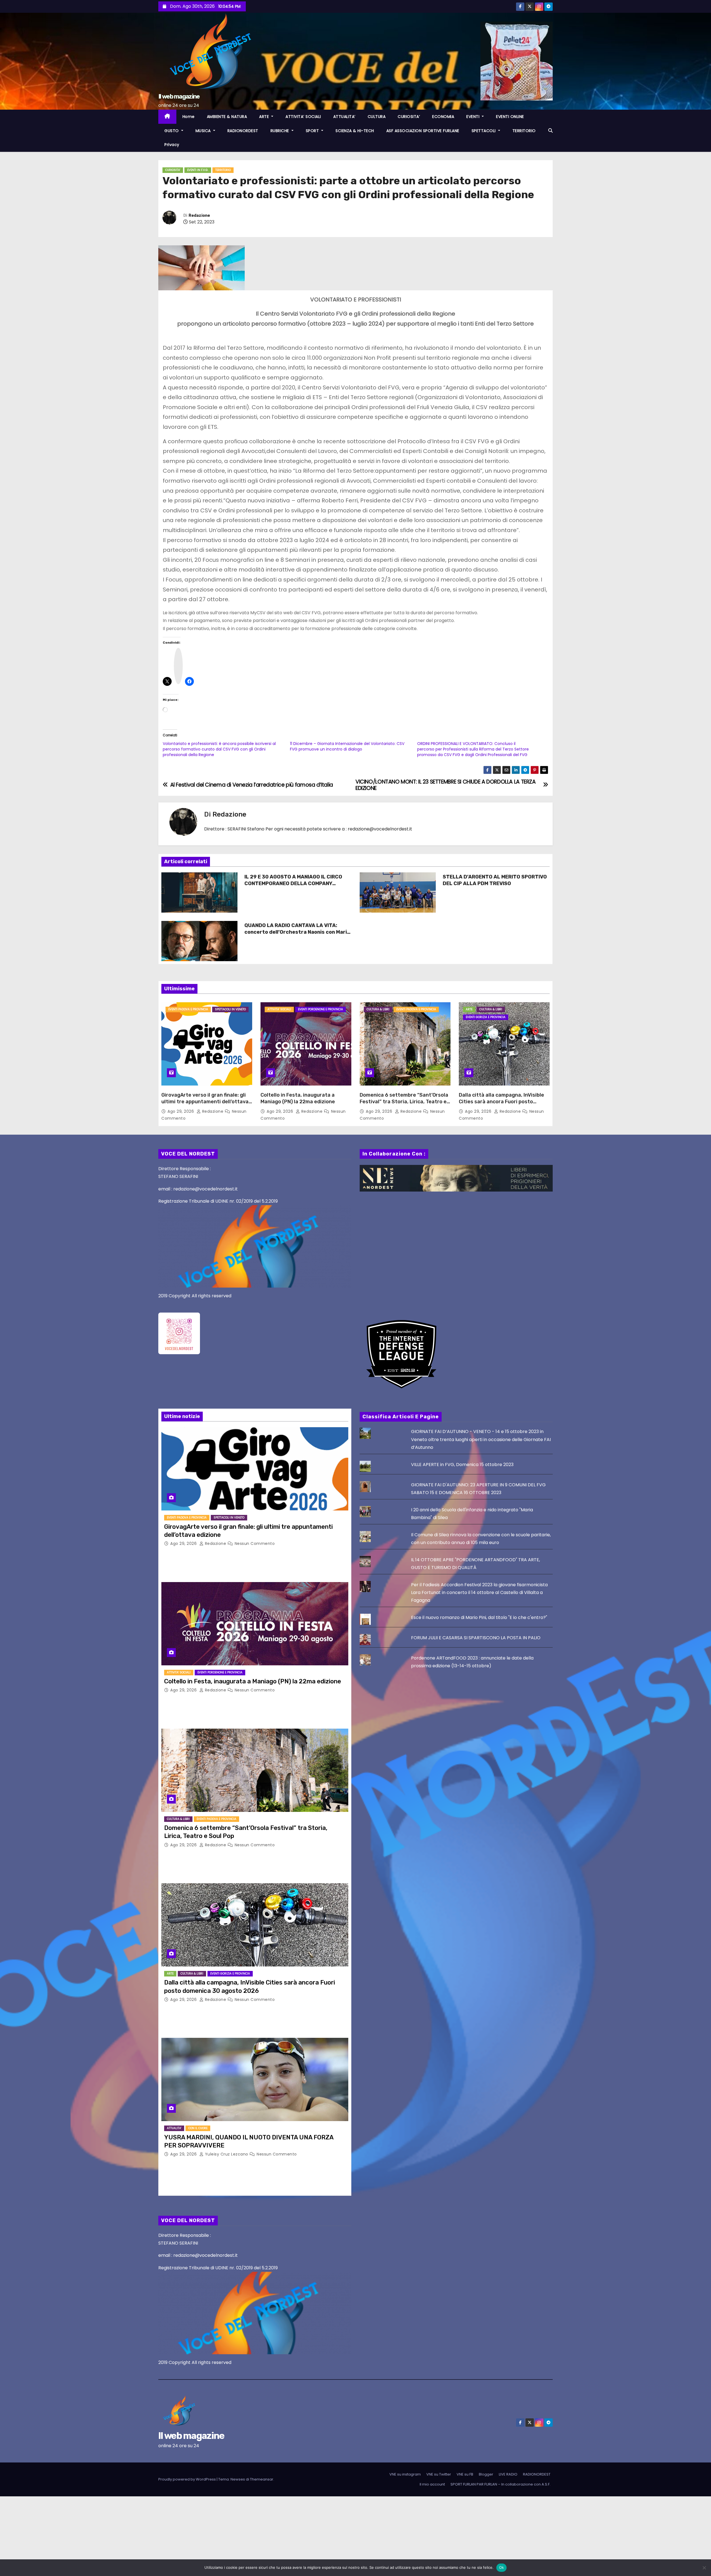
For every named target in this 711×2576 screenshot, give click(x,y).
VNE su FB (465, 2474)
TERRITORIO (524, 131)
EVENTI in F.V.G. (198, 170)
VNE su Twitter (439, 2474)
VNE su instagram (405, 2474)
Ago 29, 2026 (181, 1111)
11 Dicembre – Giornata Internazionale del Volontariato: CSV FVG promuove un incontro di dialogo (347, 746)
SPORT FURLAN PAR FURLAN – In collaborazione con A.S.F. (500, 2484)
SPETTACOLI (484, 131)
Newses (238, 2479)
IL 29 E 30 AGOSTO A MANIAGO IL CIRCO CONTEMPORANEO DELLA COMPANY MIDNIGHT (293, 883)
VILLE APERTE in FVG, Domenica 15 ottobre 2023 (462, 1465)
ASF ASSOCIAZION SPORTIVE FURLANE (423, 131)
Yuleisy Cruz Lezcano (226, 2154)
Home (189, 117)
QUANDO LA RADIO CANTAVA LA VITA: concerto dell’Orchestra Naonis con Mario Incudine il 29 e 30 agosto (297, 932)
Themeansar (262, 2479)
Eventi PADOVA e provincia (188, 1009)
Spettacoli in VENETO (230, 1009)
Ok (502, 2567)
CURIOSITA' (173, 170)
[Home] (167, 117)
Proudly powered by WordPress (187, 2479)
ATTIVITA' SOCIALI (279, 1009)
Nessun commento (255, 1543)
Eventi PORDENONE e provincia (321, 1009)
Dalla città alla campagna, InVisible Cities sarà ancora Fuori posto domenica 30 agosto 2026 (501, 1102)
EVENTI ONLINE (510, 117)
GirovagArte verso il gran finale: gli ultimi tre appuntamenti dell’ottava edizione (205, 1102)
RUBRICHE (281, 131)
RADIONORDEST (243, 131)
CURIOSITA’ (409, 117)
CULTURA (377, 117)
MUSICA (204, 131)
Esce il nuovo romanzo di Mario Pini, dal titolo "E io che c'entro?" (479, 1617)
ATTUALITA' (174, 2128)
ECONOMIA (443, 117)
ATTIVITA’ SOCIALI (303, 117)
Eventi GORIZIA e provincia (486, 1017)
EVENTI (474, 117)
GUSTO (172, 131)
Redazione (199, 216)
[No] (704, 2568)
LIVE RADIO (508, 2474)
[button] (550, 131)
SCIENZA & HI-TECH (355, 131)
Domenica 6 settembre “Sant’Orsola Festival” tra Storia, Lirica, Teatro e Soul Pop (404, 1102)
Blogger (486, 2474)
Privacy (172, 145)
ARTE (265, 117)
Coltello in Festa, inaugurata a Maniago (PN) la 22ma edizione (298, 1098)
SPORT (313, 131)
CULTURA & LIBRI (378, 1009)
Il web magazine (179, 96)
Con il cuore (198, 2128)
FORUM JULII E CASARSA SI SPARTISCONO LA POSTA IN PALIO (476, 1638)
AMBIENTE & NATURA (227, 117)
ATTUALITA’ (344, 117)
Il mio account (432, 2484)
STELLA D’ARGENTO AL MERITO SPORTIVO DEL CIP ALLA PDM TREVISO (495, 880)
